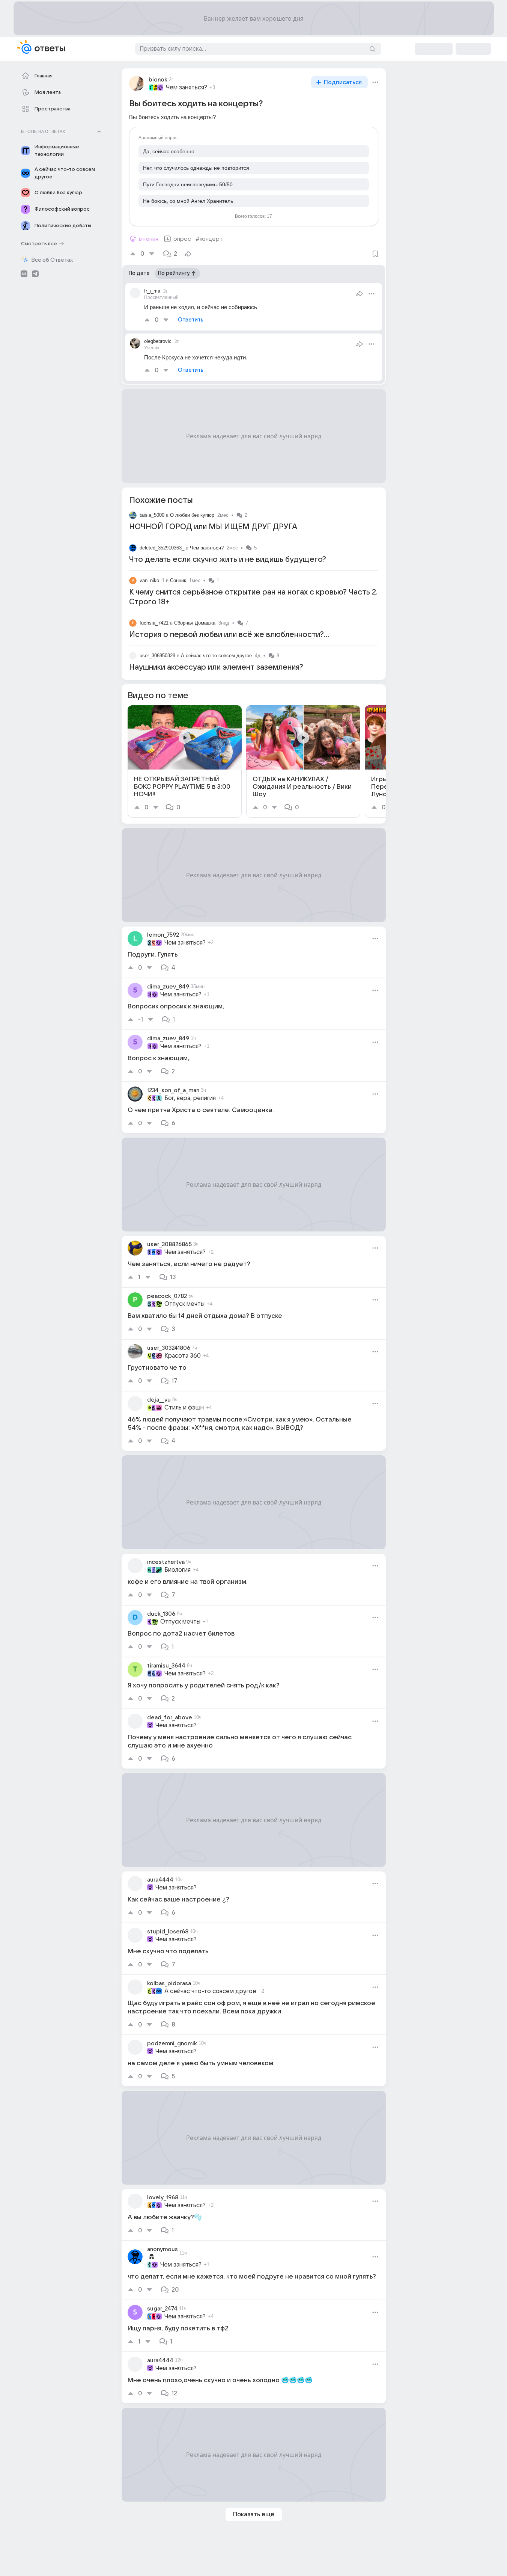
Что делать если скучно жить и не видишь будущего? (228, 560)
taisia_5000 (152, 515)
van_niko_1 (152, 580)
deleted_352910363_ (162, 548)
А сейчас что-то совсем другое (216, 656)
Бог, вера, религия (190, 1098)
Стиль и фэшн (184, 1408)
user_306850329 (157, 656)
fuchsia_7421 (154, 623)
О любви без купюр (192, 515)
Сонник (178, 580)
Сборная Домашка (195, 623)
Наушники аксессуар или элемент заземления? (216, 667)
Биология (178, 1570)
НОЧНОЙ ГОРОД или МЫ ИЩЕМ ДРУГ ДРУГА (213, 527)
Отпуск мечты (184, 1304)
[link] (185, 761)
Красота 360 (183, 1356)
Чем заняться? (187, 88)
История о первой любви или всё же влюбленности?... (229, 635)
